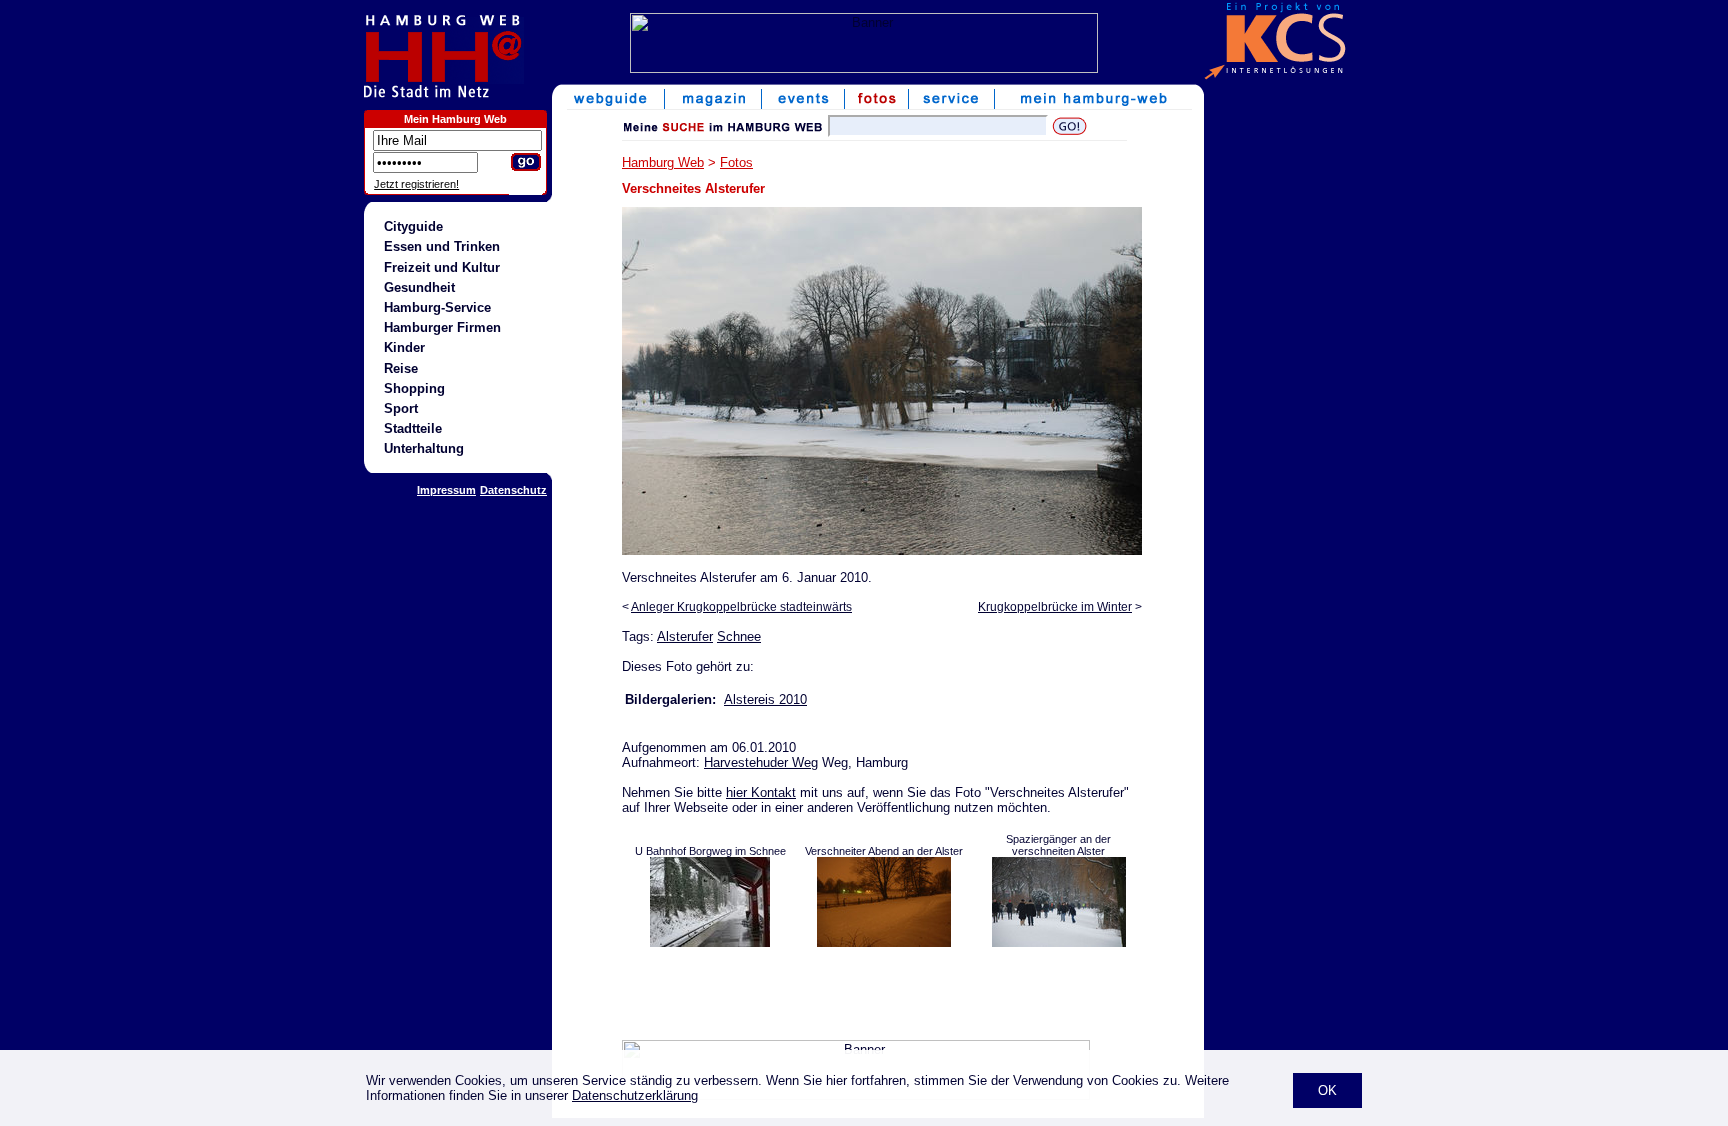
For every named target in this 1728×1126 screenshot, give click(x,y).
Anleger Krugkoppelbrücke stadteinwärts (741, 607)
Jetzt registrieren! (416, 184)
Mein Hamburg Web (455, 119)
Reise (401, 368)
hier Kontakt (761, 792)
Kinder (404, 347)
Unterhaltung (424, 448)
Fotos (736, 162)
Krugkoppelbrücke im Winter (1055, 607)
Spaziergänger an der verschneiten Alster (1058, 845)
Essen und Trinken (442, 246)
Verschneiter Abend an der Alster (884, 851)
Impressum (446, 490)
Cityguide (413, 226)
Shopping (414, 388)
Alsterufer (685, 636)
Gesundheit (419, 287)
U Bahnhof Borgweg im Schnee (710, 851)
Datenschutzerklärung (635, 1095)
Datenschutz (513, 490)
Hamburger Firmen (442, 327)
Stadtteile (413, 428)
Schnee (739, 636)
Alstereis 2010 (765, 699)
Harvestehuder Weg (761, 762)
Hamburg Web (663, 162)
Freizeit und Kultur (442, 267)
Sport (401, 408)
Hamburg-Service (437, 307)
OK (1327, 1090)
